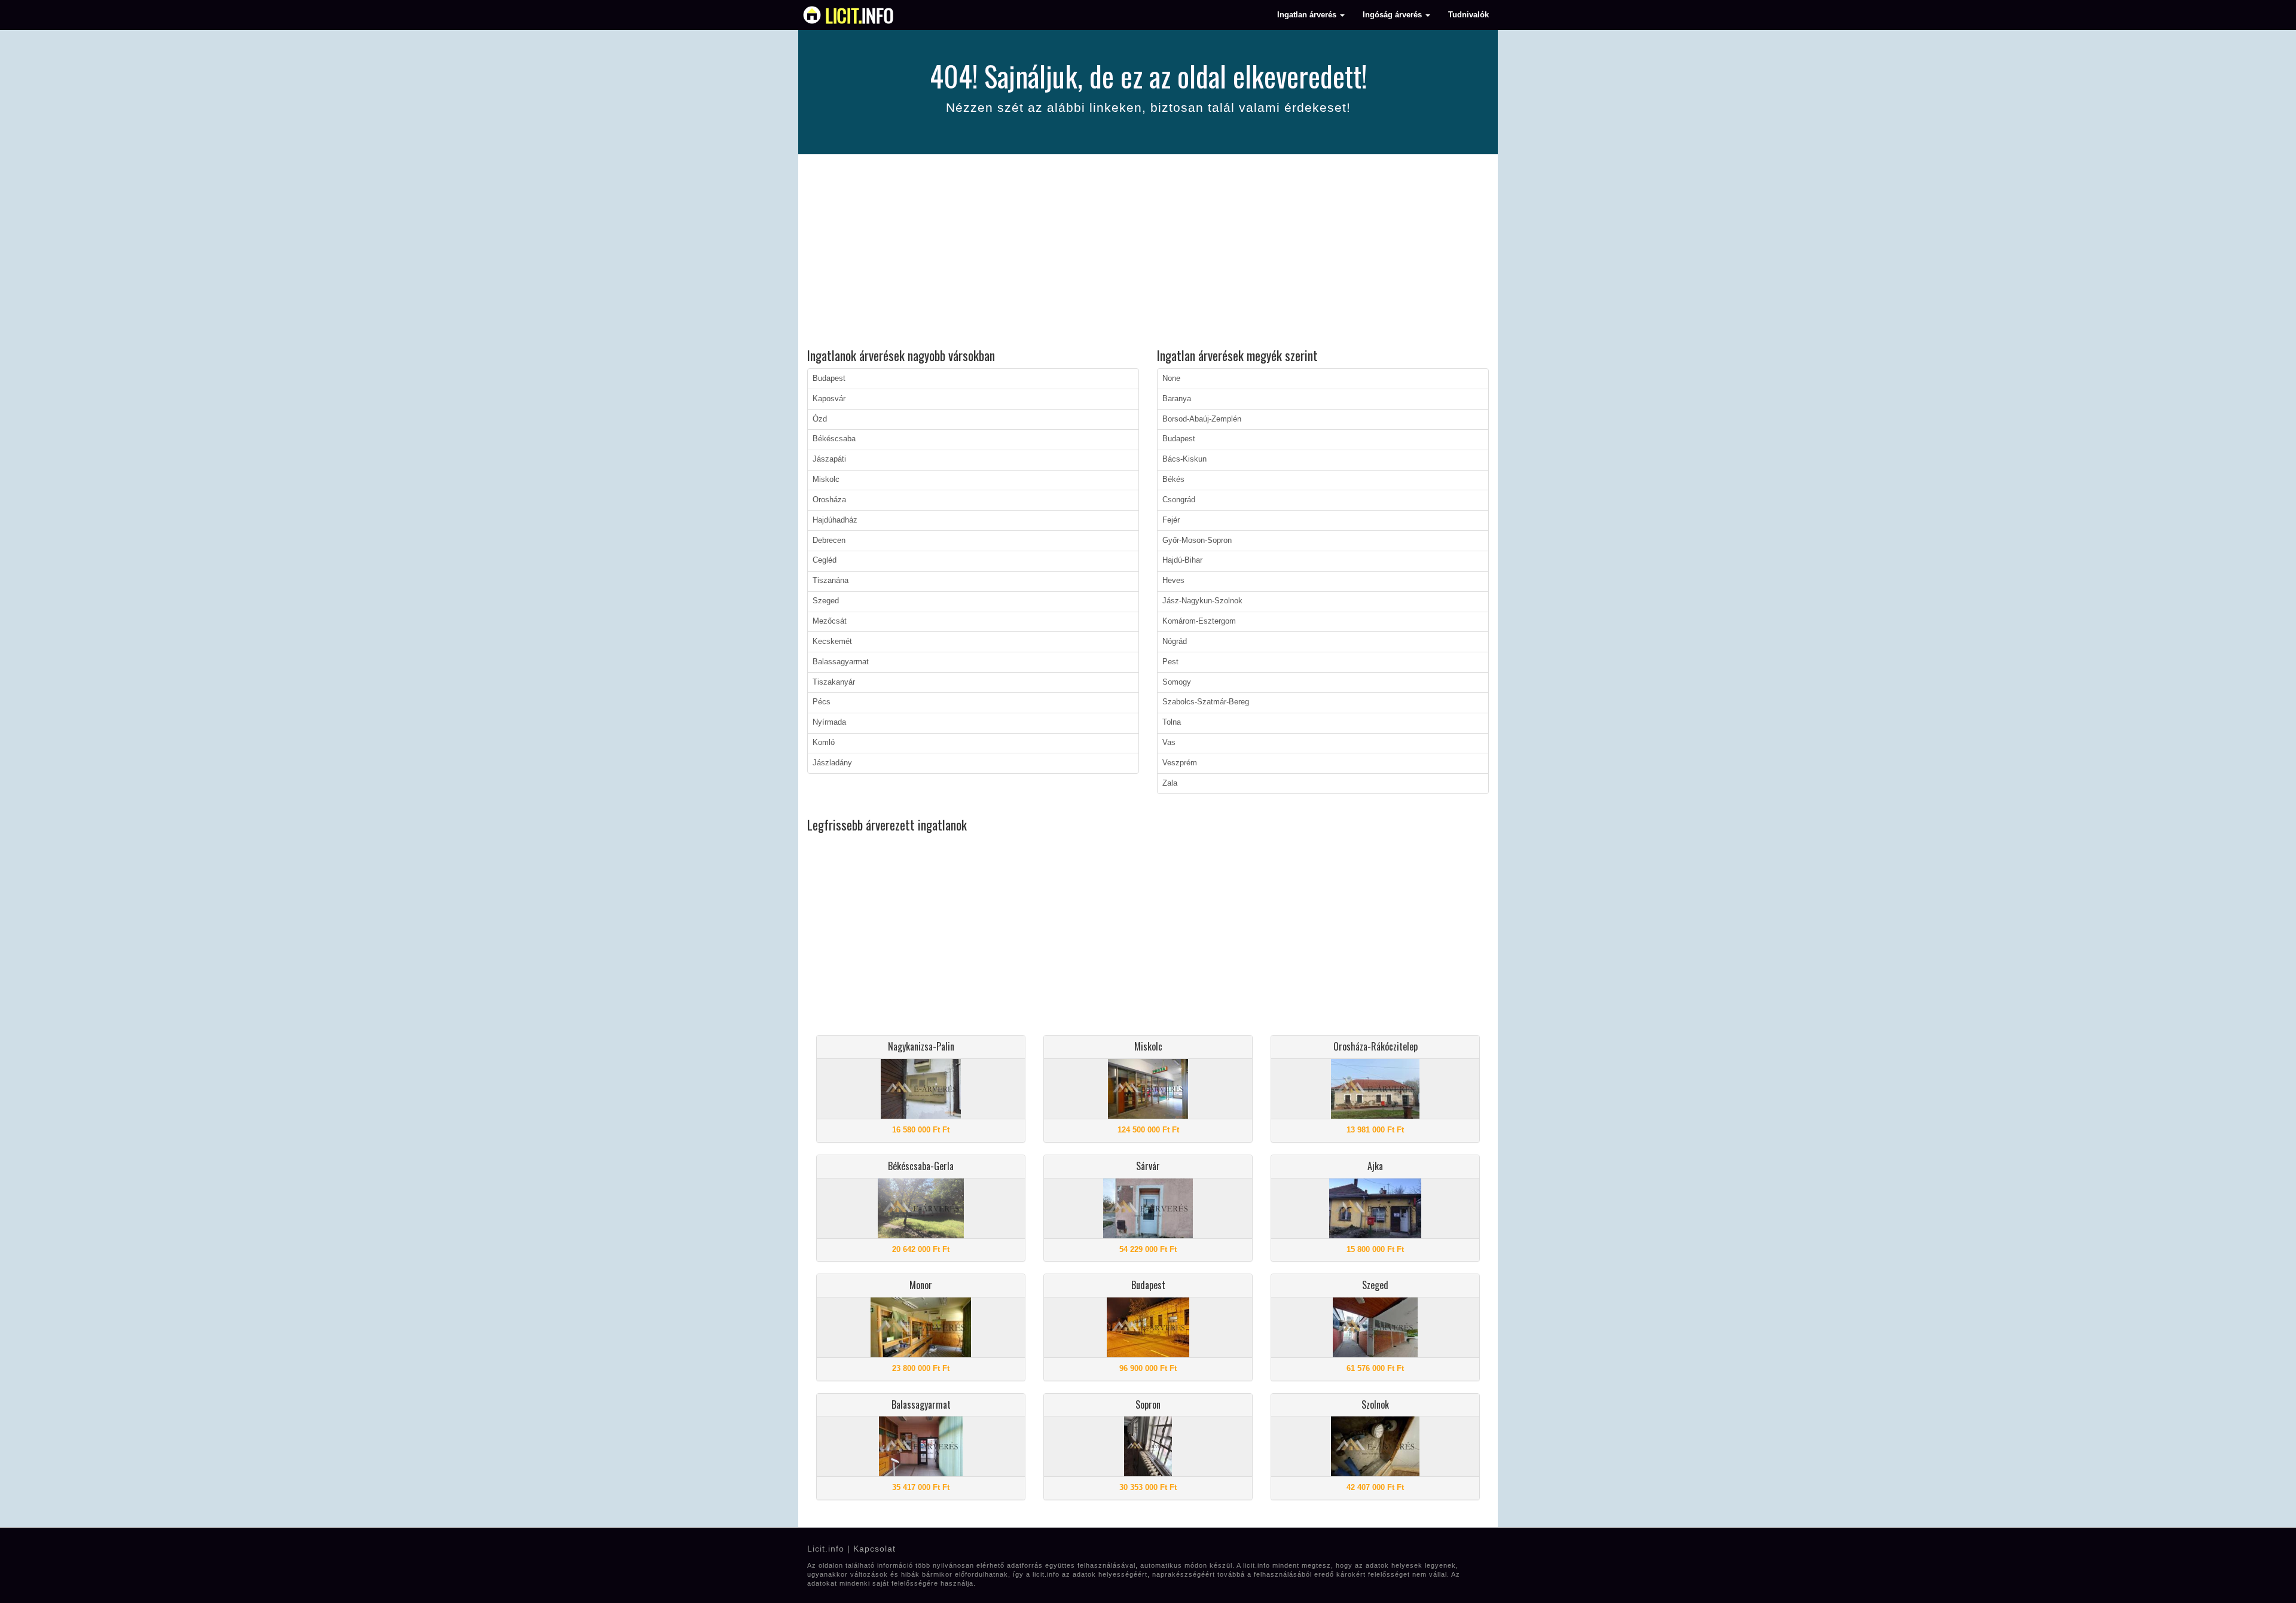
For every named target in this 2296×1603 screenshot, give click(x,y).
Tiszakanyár (834, 682)
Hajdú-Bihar (1182, 560)
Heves (1173, 581)
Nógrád (1175, 642)
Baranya (1177, 399)
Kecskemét (832, 642)
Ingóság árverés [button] (1393, 15)
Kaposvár (829, 399)
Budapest (829, 378)
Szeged (826, 601)
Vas (1169, 743)
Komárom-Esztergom (1199, 621)
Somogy (1177, 682)
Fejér (1171, 520)
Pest (1170, 662)
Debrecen (829, 541)
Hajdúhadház (835, 520)
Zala (1170, 783)
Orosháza (829, 500)
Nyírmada (829, 722)
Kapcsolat (874, 1549)
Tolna (1172, 722)
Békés (1173, 480)
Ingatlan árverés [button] (1308, 15)
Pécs (822, 702)
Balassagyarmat (841, 662)
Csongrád (1179, 500)
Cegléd (825, 560)
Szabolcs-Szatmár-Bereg (1206, 702)
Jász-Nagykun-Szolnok (1202, 601)
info (860, 15)
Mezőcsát (830, 621)
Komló (824, 743)
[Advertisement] (1148, 253)
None (1171, 378)
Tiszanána (831, 581)
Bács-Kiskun (1184, 459)
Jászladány (832, 763)
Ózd (820, 419)
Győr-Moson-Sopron (1197, 541)
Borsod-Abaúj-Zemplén (1202, 419)
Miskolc (826, 480)
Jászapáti (829, 459)
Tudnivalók (1468, 15)
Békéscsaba (834, 439)
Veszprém (1180, 763)
